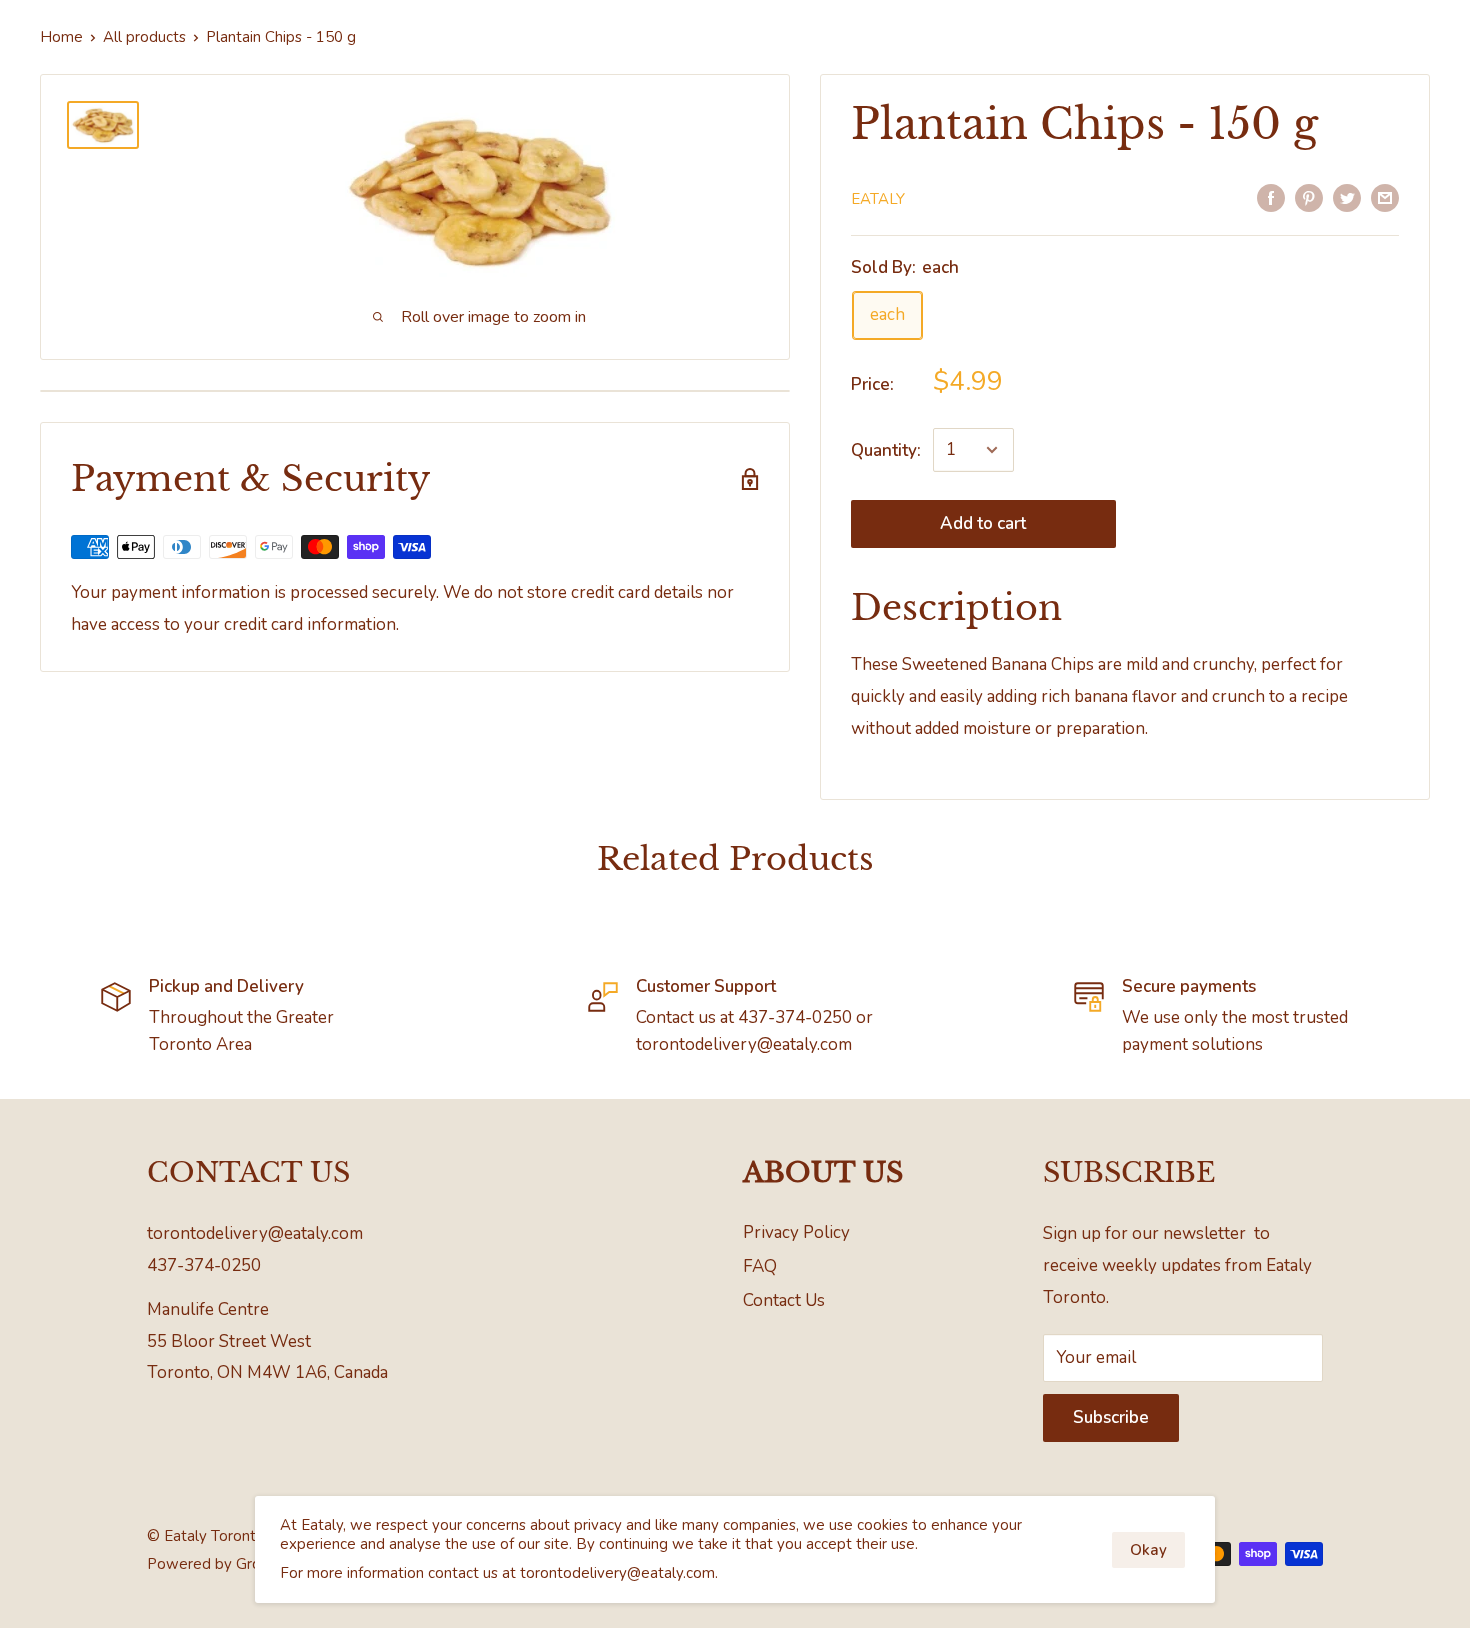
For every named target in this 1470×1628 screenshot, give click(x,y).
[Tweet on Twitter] (1347, 197)
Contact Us (784, 1300)
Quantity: (886, 450)
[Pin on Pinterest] (1309, 197)
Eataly (878, 199)
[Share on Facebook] (1271, 197)
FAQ (760, 1266)
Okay (1148, 1550)
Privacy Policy (796, 1232)
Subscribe (1111, 1417)
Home (61, 37)
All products (144, 37)
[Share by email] (1385, 197)
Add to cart (983, 523)
